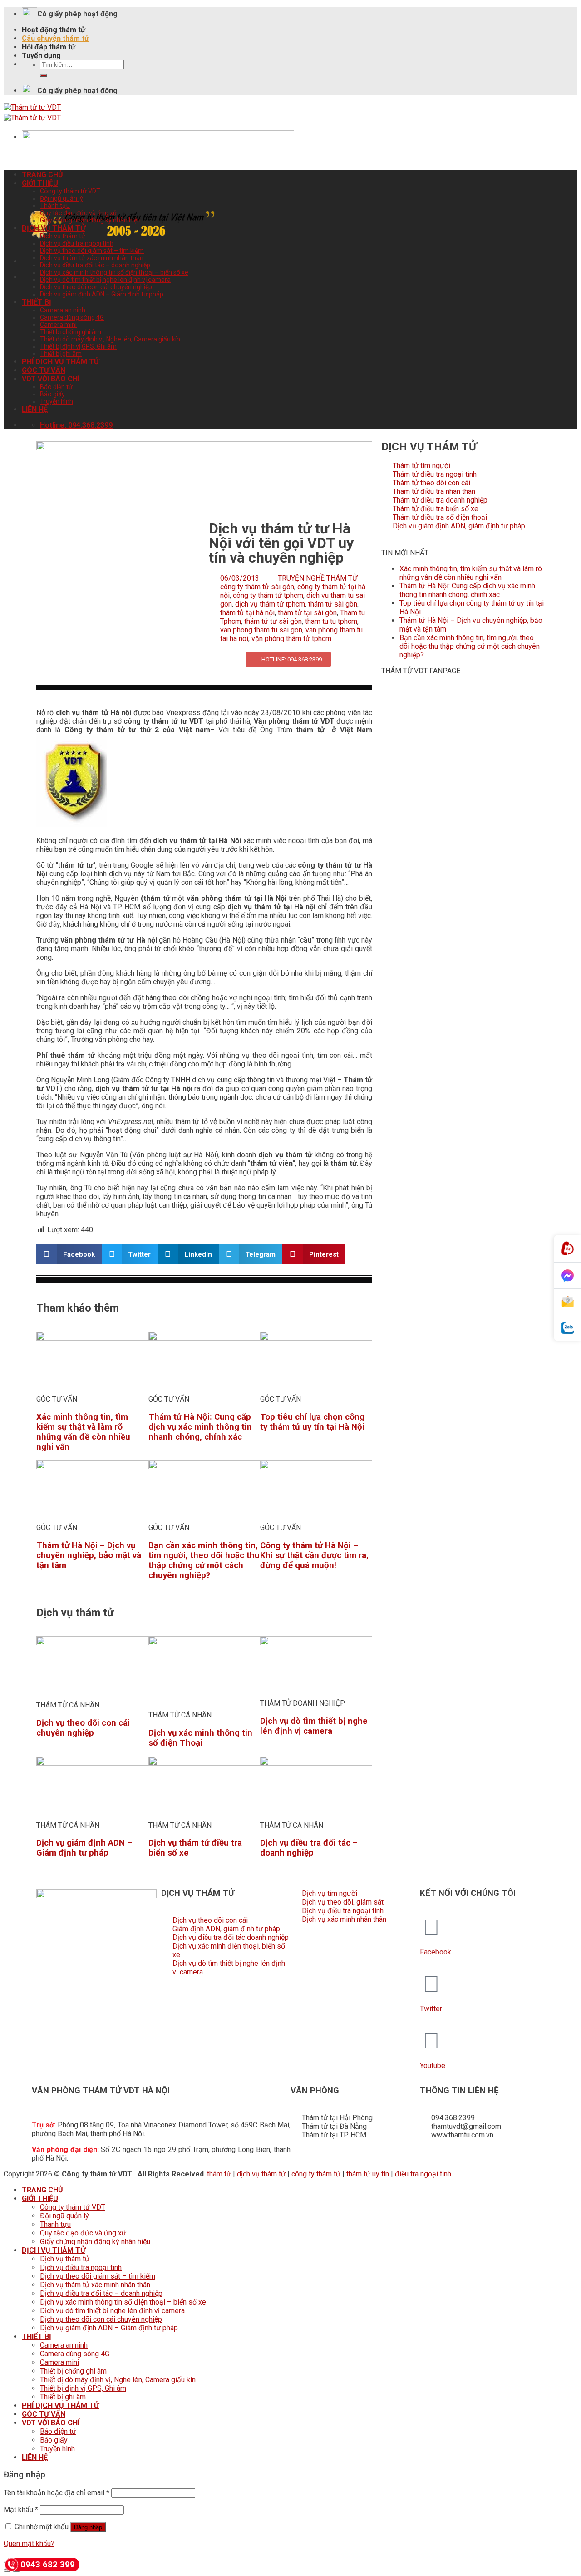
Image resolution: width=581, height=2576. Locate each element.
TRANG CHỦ (42, 175)
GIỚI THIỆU (40, 183)
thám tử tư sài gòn (273, 621)
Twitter (431, 2009)
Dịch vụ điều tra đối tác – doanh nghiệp (95, 265)
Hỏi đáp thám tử (49, 47)
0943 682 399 (48, 2564)
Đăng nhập (88, 2527)
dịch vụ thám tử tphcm (270, 604)
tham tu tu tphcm (331, 621)
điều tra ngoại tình (423, 2174)
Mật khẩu (21, 2509)
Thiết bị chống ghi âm (71, 332)
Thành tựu (55, 206)
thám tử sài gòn (333, 604)
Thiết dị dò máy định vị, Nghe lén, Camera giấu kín (110, 339)
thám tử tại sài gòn (307, 613)
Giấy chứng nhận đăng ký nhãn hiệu (90, 220)
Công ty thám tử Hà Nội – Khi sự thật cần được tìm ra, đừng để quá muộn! (314, 1555)
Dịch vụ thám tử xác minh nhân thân (92, 258)
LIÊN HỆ (35, 409)
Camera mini (58, 325)
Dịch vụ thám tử (63, 236)
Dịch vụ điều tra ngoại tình (77, 243)
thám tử (219, 2174)
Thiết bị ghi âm (61, 354)
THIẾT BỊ (37, 302)
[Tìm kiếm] (44, 75)
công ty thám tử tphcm (268, 595)
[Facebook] (431, 1927)
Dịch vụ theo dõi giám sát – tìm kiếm (92, 251)
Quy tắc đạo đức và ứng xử (79, 213)
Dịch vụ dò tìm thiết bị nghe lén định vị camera (105, 280)
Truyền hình (57, 401)
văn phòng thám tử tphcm (291, 639)
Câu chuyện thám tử (55, 38)
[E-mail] (567, 1302)
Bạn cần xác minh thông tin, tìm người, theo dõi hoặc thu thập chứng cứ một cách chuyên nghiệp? (204, 1560)
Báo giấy (52, 394)
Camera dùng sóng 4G (72, 317)
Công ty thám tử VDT (70, 191)
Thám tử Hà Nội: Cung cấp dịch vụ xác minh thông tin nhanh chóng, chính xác (200, 1427)
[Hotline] (567, 1249)
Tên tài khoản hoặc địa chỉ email (57, 2493)
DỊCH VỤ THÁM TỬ (54, 228)
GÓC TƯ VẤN (44, 370)
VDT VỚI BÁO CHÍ (51, 379)
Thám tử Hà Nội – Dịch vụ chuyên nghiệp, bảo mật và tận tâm (89, 1555)
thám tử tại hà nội (247, 613)
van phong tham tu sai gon (261, 630)
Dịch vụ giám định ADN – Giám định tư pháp (102, 294)
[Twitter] (431, 1984)
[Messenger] (567, 1276)
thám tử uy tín (368, 2174)
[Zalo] (567, 1328)
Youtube (433, 2065)
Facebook (436, 1952)
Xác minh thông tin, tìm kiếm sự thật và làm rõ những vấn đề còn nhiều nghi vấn (83, 1432)
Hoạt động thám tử (54, 30)
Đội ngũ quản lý (62, 198)
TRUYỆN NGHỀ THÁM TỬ (318, 578)
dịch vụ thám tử (261, 2174)
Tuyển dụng (41, 56)
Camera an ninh (63, 310)
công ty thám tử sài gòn (257, 587)
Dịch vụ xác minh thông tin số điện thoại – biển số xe (114, 272)
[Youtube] (431, 2041)
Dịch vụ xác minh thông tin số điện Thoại (200, 1738)
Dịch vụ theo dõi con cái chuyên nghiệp (96, 287)
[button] (69, 1254)
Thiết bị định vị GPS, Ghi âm (78, 346)
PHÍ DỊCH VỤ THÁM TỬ (60, 362)
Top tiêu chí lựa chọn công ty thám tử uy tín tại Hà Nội (312, 1422)
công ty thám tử (316, 2174)
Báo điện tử (56, 387)
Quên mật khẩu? (29, 2544)
